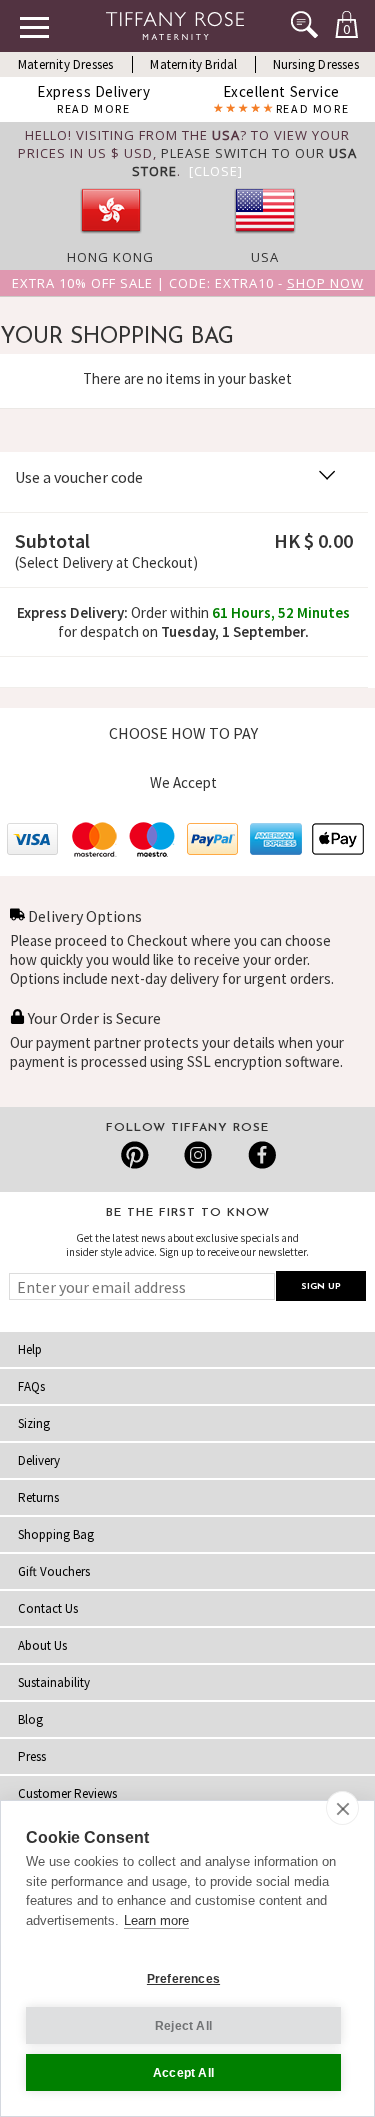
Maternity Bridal (193, 64)
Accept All (183, 2073)
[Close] (216, 171)
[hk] (111, 239)
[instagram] (197, 1155)
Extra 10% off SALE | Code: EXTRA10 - (188, 283)
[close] (342, 1808)
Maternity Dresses (65, 64)
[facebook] (259, 1155)
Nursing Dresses (316, 64)
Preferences (183, 1979)
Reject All (183, 2026)
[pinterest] (135, 1155)
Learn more (156, 1920)
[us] (265, 239)
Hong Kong (110, 257)
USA (265, 257)
